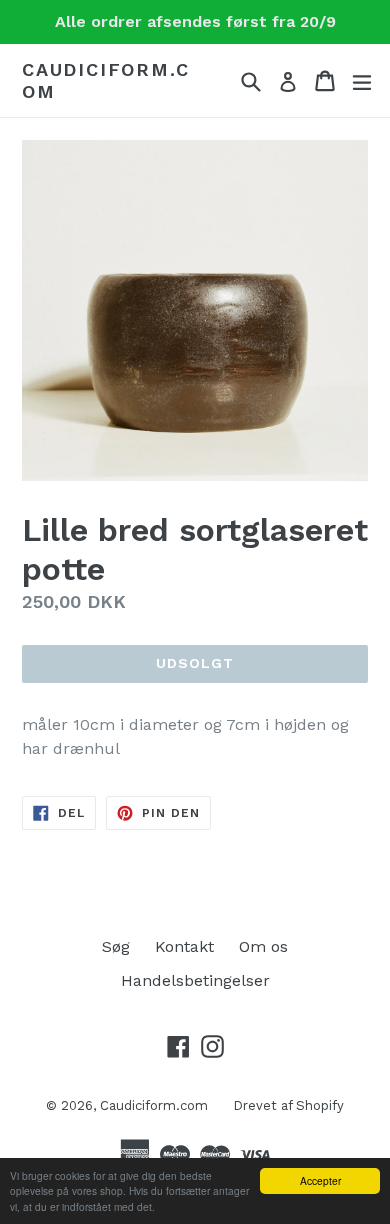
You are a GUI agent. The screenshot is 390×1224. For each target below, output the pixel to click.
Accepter (320, 1180)
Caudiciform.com (105, 80)
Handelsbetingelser (195, 980)
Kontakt (184, 946)
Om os (263, 946)
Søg (116, 946)
